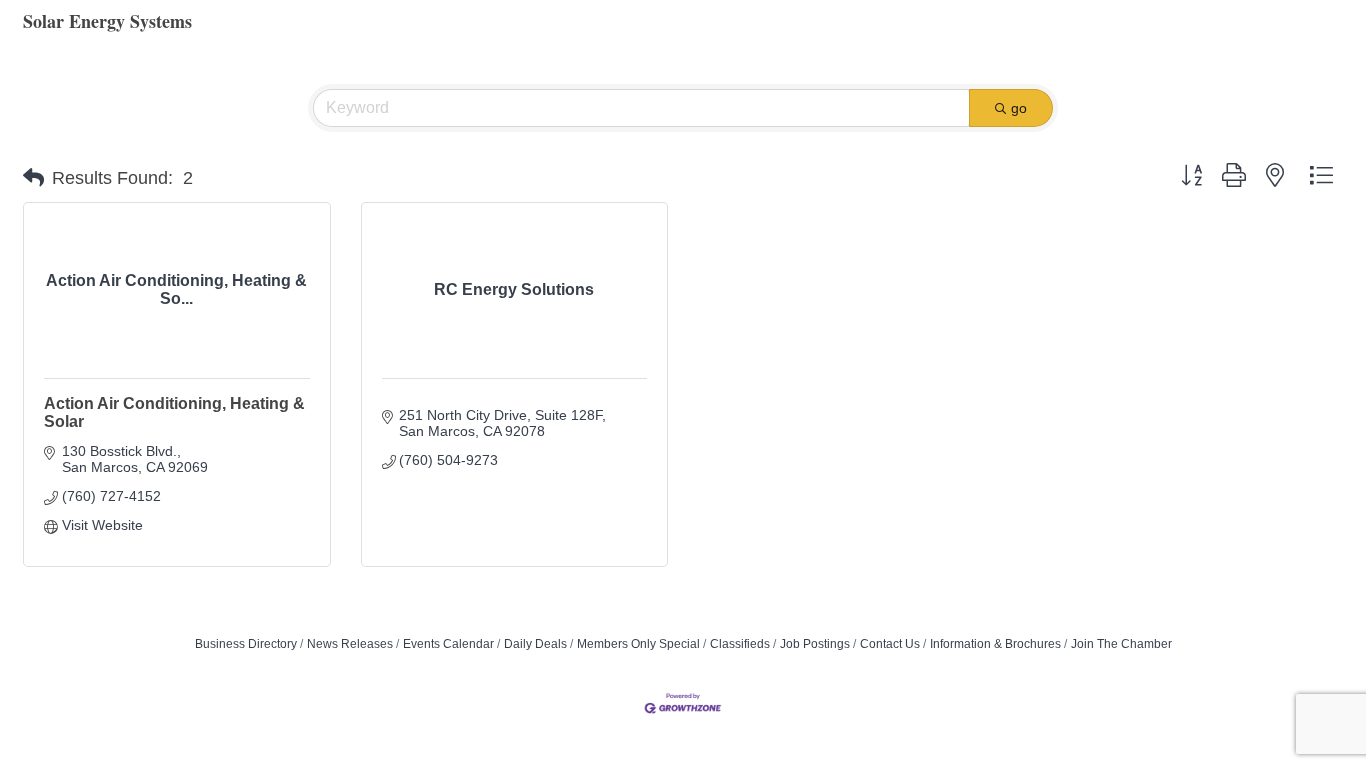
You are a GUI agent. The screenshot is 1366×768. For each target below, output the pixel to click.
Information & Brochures (995, 644)
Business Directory (246, 644)
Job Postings (815, 644)
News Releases (350, 644)
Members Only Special (638, 644)
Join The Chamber (1121, 644)
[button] (33, 178)
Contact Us (890, 644)
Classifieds (740, 644)
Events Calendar (448, 644)
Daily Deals (535, 644)
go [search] (1019, 108)
